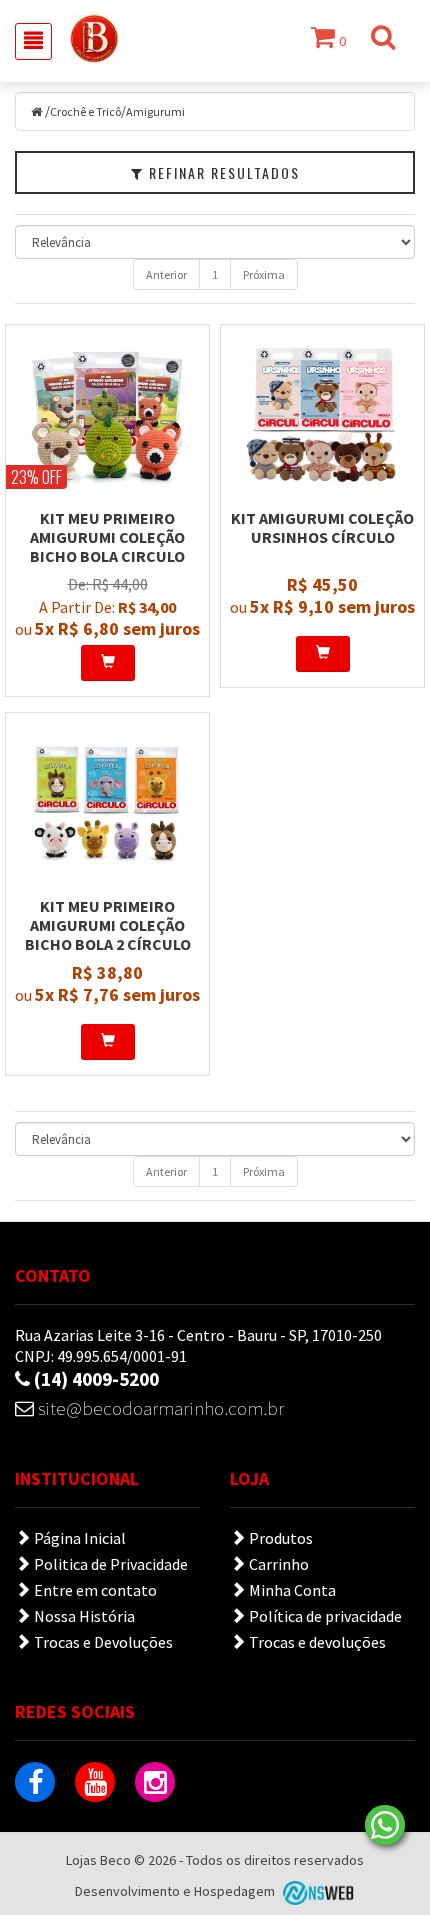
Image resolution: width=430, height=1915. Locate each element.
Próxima (264, 274)
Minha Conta (291, 1590)
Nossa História (83, 1616)
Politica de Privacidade (109, 1564)
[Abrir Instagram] (155, 1782)
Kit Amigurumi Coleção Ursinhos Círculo (322, 527)
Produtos (279, 1538)
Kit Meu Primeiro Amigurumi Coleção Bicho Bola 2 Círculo (108, 925)
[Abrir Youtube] (95, 1782)
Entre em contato (94, 1590)
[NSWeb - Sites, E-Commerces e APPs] (316, 1892)
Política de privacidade (324, 1616)
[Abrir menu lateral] (33, 41)
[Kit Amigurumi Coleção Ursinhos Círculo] (322, 417)
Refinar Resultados (222, 172)
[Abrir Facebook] (35, 1782)
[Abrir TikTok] (215, 1782)
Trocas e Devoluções (102, 1642)
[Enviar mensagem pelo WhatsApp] (385, 1825)
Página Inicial (78, 1538)
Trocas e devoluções (316, 1642)
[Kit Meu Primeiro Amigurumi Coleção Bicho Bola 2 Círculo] (107, 805)
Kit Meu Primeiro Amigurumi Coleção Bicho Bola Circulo (107, 537)
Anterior (166, 274)
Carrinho (277, 1564)
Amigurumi (155, 111)
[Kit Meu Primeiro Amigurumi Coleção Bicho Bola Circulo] (107, 417)
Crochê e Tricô (85, 111)
